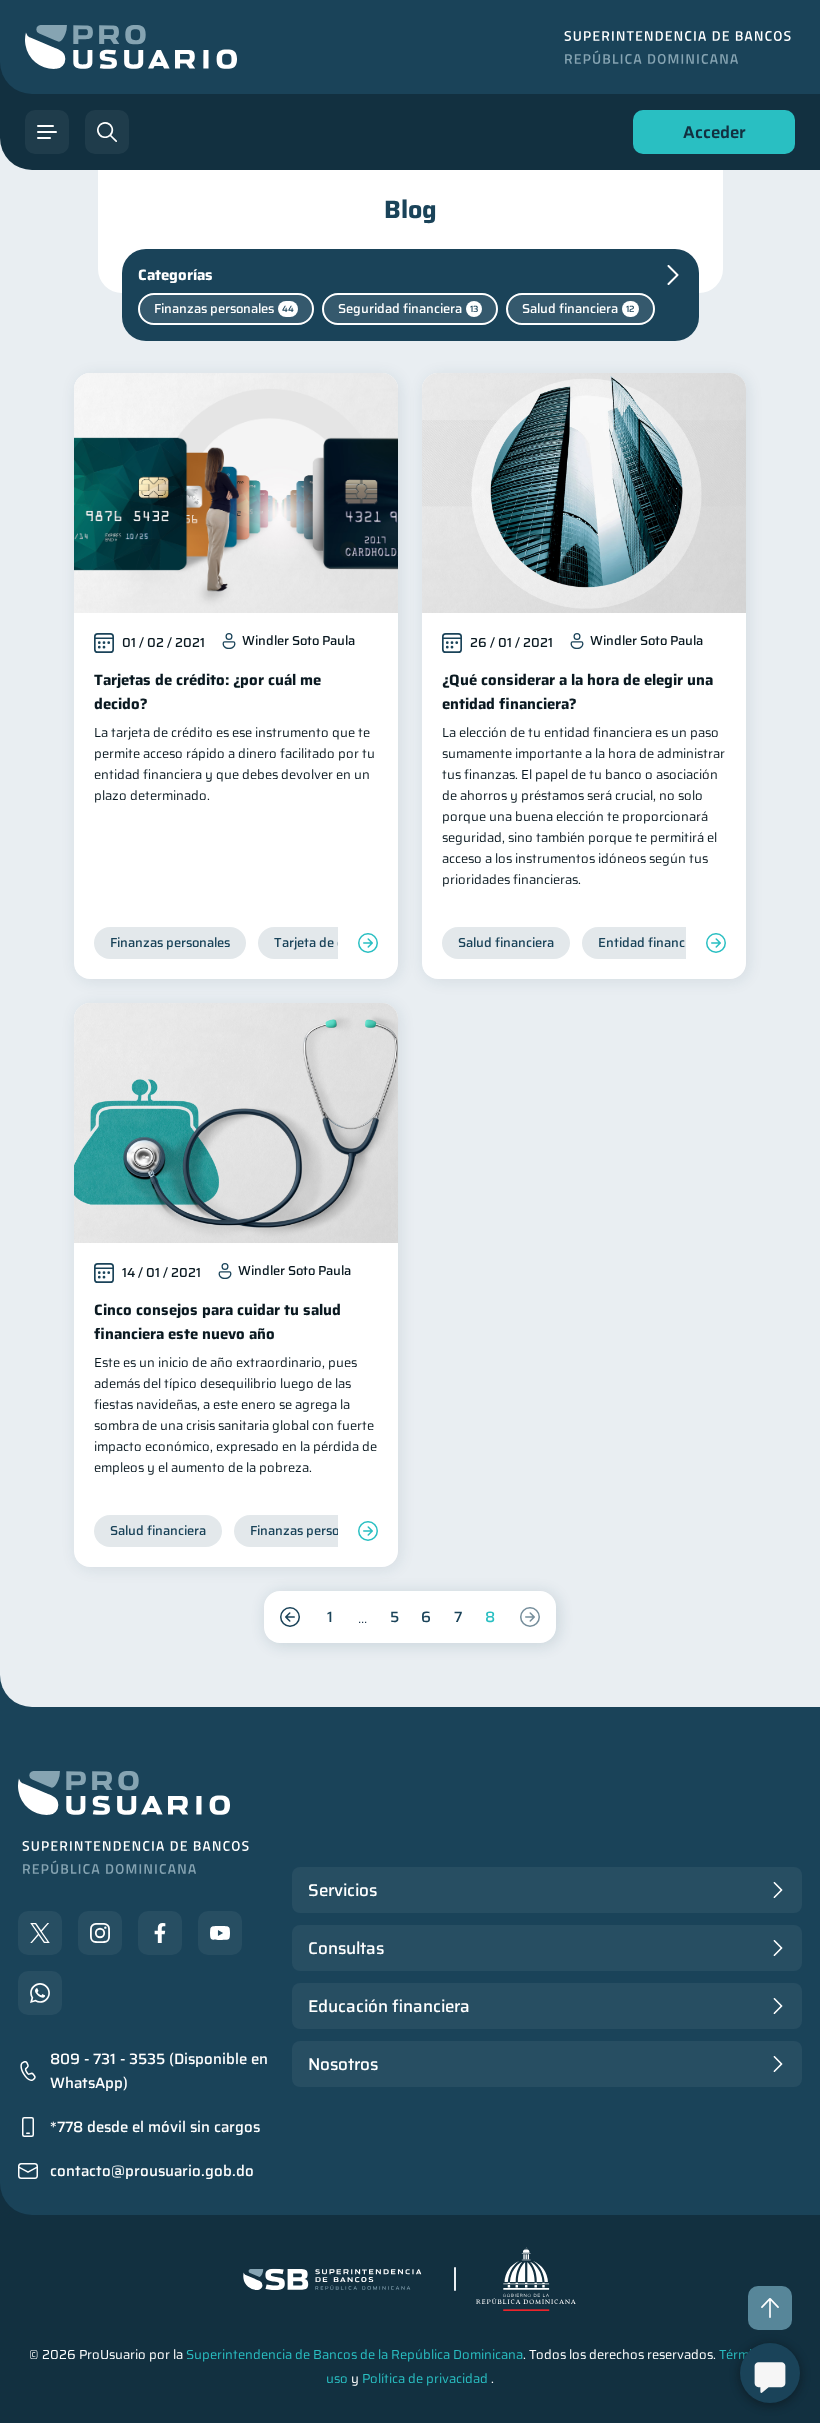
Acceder (709, 136)
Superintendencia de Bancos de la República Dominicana (354, 2354)
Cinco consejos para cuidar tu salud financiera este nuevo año (217, 1322)
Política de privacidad (425, 2378)
